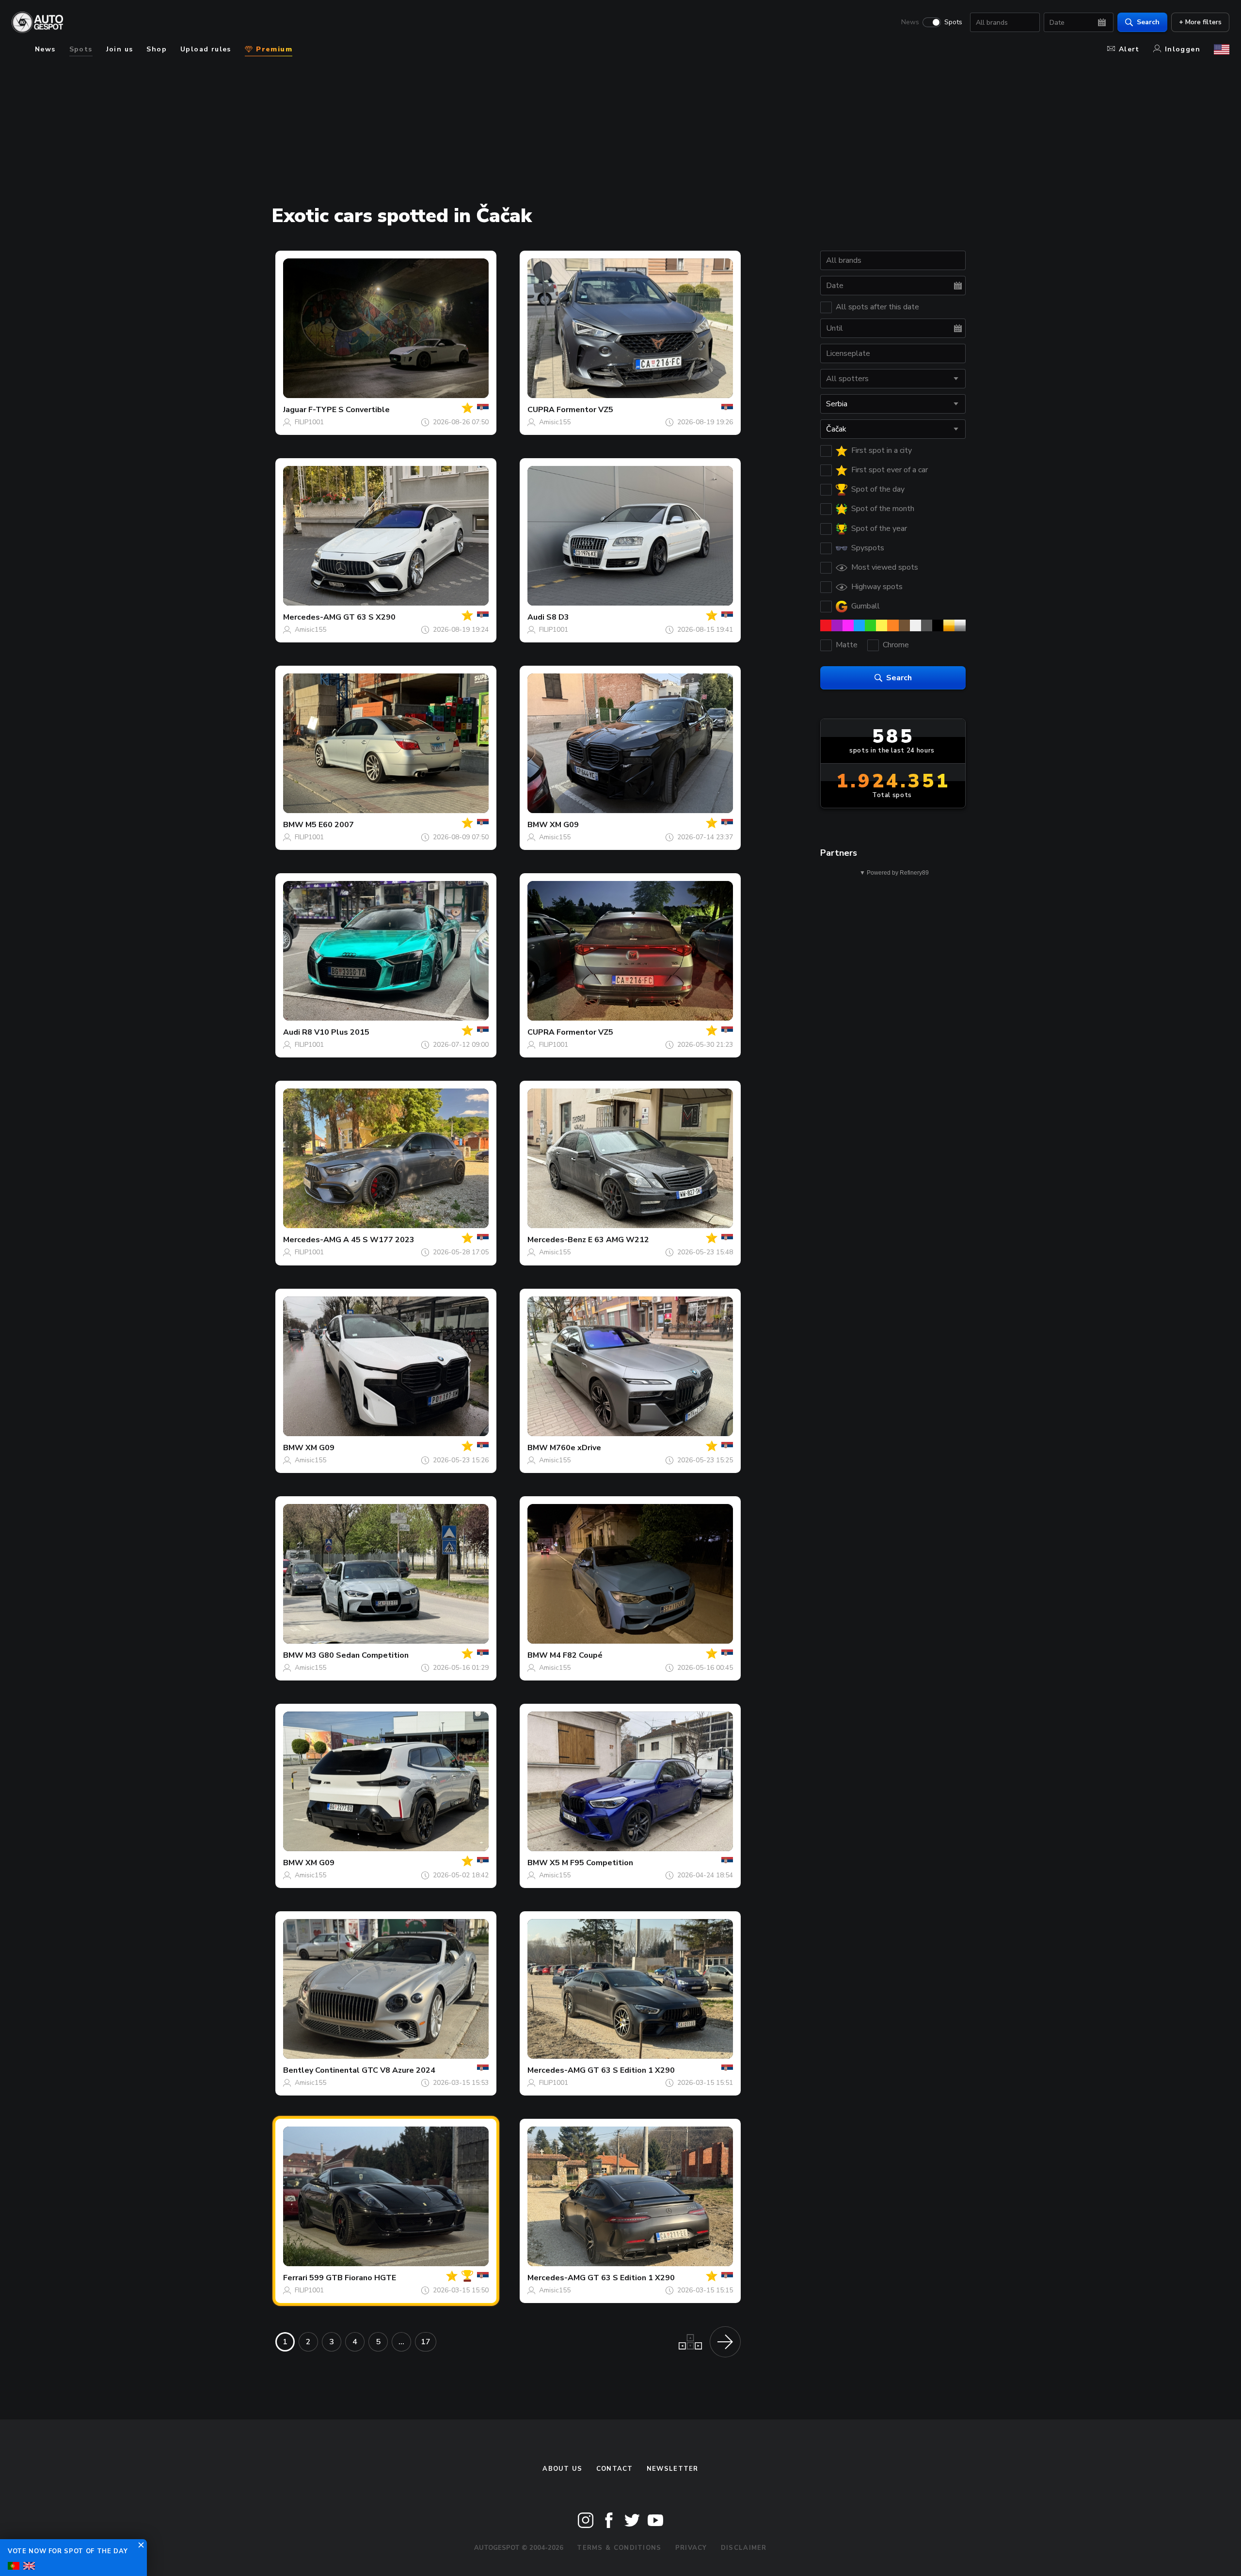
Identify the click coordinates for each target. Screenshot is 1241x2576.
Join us (120, 49)
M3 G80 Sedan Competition (357, 1655)
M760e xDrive (575, 1448)
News (910, 22)
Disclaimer (744, 2548)
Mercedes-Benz (557, 1240)
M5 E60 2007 (330, 825)
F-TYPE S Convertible (349, 410)
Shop (157, 49)
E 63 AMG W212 (619, 1240)
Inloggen (1183, 49)
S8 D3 (558, 617)
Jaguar (295, 410)
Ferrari (295, 2278)
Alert (1129, 49)
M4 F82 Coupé (576, 1655)
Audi (536, 617)
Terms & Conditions (619, 2548)
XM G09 (564, 825)
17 (426, 2342)
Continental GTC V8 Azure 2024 (375, 2070)
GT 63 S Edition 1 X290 (631, 2070)
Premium (273, 49)
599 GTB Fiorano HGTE (353, 2278)
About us (562, 2469)
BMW (293, 825)
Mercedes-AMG (312, 617)
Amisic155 (555, 422)
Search (1148, 22)
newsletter (673, 2469)
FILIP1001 (309, 422)
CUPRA (541, 410)
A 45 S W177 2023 (379, 1240)
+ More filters (1200, 22)
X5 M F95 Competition (591, 1863)
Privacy (691, 2548)
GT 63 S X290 (369, 617)
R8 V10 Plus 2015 (336, 1032)
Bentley (298, 2070)
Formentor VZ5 (585, 410)
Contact (615, 2469)
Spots (953, 22)
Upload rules (206, 49)
